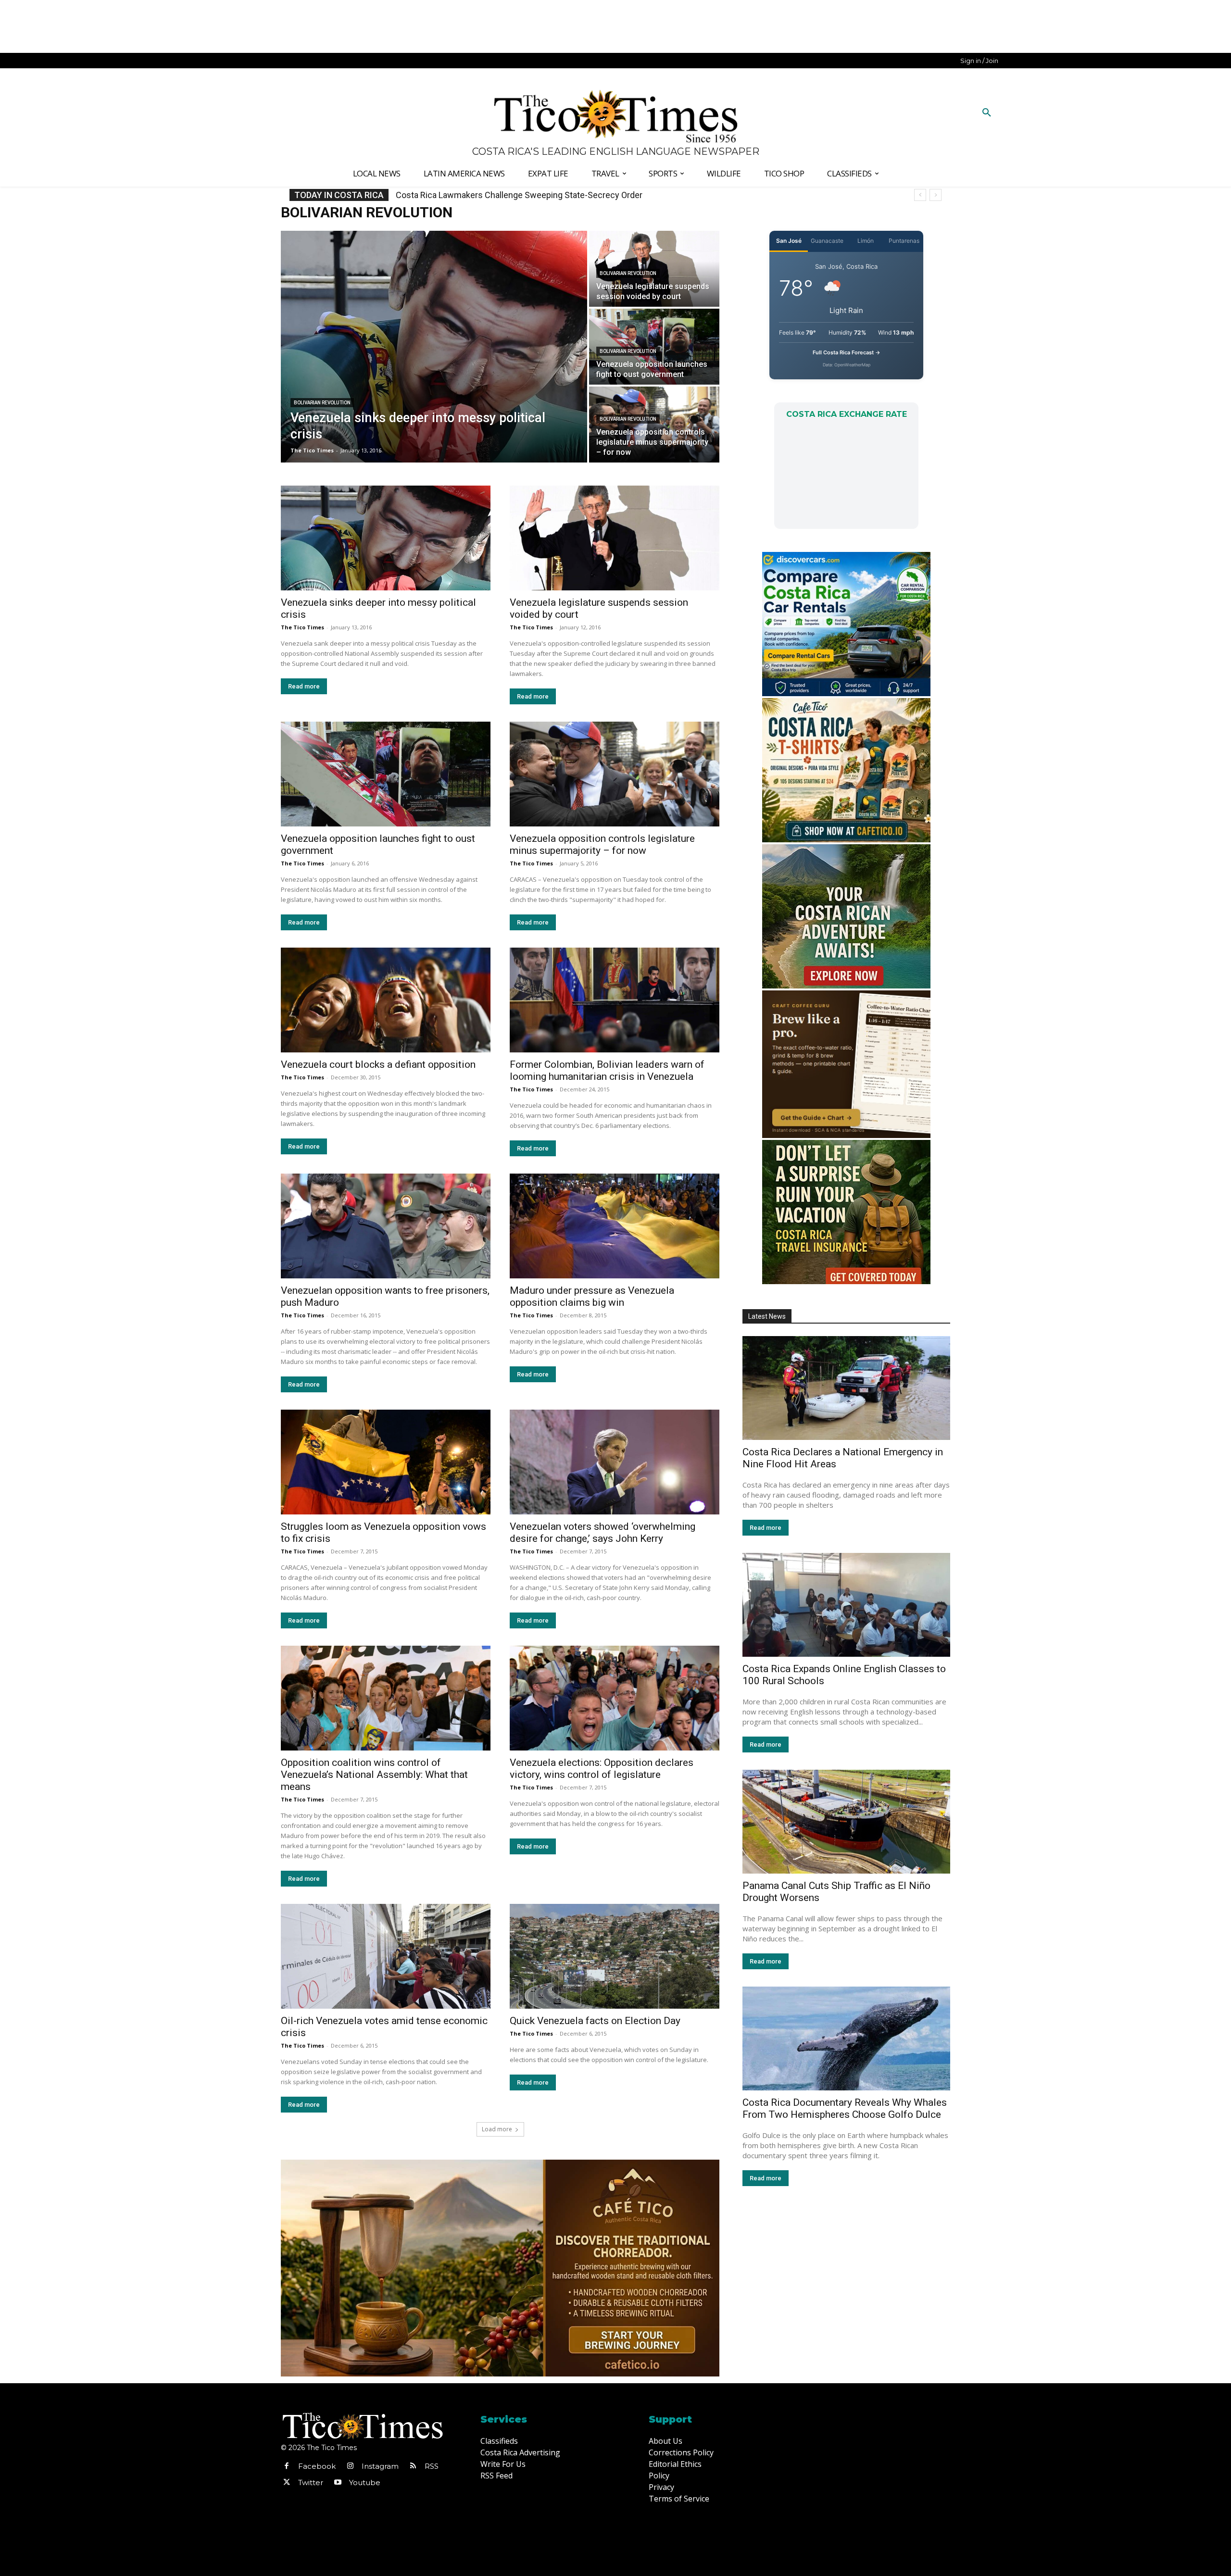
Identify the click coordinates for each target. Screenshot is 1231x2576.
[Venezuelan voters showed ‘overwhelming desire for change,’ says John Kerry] (615, 1462)
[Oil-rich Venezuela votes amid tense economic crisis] (386, 1956)
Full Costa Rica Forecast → (847, 352)
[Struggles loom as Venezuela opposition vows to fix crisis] (386, 1462)
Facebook (317, 2466)
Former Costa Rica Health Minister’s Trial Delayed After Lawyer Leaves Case (540, 195)
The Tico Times (302, 627)
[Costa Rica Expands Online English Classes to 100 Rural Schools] (846, 1605)
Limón (866, 241)
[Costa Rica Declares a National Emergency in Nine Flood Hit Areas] (846, 1388)
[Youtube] (338, 2483)
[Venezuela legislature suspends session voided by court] (615, 538)
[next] (936, 195)
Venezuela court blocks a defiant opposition (378, 1064)
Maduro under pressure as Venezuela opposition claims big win (592, 1296)
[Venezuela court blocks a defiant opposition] (386, 1000)
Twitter (311, 2482)
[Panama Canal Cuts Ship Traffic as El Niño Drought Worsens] (846, 1822)
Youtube (365, 2482)
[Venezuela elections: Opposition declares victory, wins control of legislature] (615, 1698)
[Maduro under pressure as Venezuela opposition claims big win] (615, 1226)
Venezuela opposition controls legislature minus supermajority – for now (602, 844)
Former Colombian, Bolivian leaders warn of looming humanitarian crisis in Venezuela (607, 1070)
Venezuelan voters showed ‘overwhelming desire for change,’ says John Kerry (603, 1532)
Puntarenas (904, 241)
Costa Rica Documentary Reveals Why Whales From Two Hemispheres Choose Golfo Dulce (845, 2108)
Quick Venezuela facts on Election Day (595, 2021)
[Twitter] (287, 2483)
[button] (987, 113)
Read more (304, 686)
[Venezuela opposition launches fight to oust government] (386, 774)
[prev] (920, 195)
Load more (497, 2129)
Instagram (380, 2466)
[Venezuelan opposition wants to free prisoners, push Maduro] (386, 1226)
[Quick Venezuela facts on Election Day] (615, 1956)
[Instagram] (350, 2466)
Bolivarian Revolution (322, 403)
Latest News (767, 1316)
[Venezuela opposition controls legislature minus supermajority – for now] (654, 425)
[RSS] (413, 2466)
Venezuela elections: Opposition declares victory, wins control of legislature (602, 1769)
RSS (432, 2466)
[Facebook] (287, 2466)
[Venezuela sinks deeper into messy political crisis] (434, 347)
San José (789, 241)
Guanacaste (827, 241)
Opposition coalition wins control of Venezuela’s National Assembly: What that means (374, 1775)
